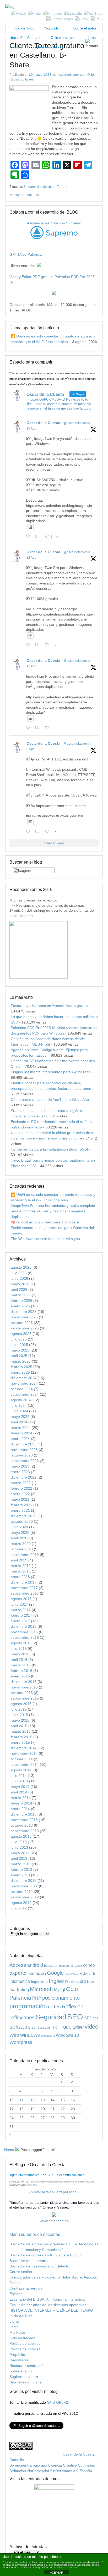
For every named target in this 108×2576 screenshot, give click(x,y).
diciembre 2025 (24, 1312)
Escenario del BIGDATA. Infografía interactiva (47, 2299)
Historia (85, 1973)
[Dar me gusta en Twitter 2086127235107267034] (48, 832)
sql (34, 2027)
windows (30, 2035)
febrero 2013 (21, 1869)
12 (33, 2100)
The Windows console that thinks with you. (46, 1239)
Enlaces (16, 47)
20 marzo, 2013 (40, 75)
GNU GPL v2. (58, 2402)
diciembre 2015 (24, 1682)
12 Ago (31, 558)
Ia (93, 1973)
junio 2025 (19, 1345)
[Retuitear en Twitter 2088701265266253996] (38, 537)
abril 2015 (19, 1726)
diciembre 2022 (24, 1477)
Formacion (37, 1973)
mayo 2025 (20, 1350)
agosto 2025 (21, 1334)
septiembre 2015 (25, 1698)
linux (91, 1982)
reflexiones (22, 2018)
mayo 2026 (20, 1284)
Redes (14, 79)
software (20, 2027)
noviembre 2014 (24, 1753)
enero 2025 (20, 1372)
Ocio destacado (64, 38)
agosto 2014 (21, 1770)
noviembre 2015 (24, 1687)
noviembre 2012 (24, 1886)
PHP (37, 1998)
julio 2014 (19, 1776)
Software (27, 79)
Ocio (91, 75)
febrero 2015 (21, 1737)
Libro (81, 1981)
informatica (20, 1981)
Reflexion (73, 2007)
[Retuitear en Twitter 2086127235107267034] (38, 832)
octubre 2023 (22, 1455)
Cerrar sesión (21, 2272)
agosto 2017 (21, 1599)
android (35, 1965)
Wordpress (21, 2042)
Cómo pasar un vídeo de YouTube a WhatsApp (50, 1100)
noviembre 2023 (24, 1450)
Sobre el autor (85, 28)
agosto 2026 (21, 1267)
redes (54, 2007)
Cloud (78, 1966)
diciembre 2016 (24, 1626)
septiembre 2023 (25, 1461)
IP (66, 1982)
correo (89, 1965)
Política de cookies (25, 2343)
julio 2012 (19, 1908)
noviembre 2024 (24, 1383)
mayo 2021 (20, 1499)
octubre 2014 (22, 1759)
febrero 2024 (21, 1433)
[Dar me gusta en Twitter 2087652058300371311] (48, 728)
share (52, 187)
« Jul (13, 2134)
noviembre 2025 (24, 1317)
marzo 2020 (21, 1544)
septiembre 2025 (25, 1328)
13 (43, 2100)
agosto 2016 (21, 1643)
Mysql (60, 1989)
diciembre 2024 (24, 1378)
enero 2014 (20, 1809)
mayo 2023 (20, 1466)
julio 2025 (19, 1339)
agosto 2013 (21, 1836)
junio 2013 (19, 1847)
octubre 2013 (22, 1825)
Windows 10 (67, 2035)
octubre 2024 (22, 1389)
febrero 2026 (21, 1300)
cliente (41, 187)
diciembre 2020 (24, 1516)
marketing (19, 1990)
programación (28, 2006)
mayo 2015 (20, 1720)
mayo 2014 (20, 1787)
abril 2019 (19, 1560)
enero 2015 (20, 1742)
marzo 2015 (21, 1731)
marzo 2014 (21, 1798)
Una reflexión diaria (26, 38)
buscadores (66, 1966)
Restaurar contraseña (28, 2366)
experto (18, 1973)
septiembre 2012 (25, 1897)
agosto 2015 (21, 1704)
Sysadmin (45, 2027)
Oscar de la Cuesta (43, 423)
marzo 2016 (21, 1665)
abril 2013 (19, 1858)
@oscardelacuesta (77, 423)
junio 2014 (19, 1781)
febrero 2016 (21, 1671)
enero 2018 (20, 1577)
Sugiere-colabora (24, 2377)
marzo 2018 (21, 1571)
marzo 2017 (21, 1610)
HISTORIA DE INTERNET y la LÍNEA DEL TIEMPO (51, 2310)
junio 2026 (19, 1278)
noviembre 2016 (24, 1632)
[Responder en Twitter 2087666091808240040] (29, 645)
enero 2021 (20, 1510)
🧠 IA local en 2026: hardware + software (45, 1222)
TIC (55, 2028)
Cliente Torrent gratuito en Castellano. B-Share (47, 55)
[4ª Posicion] (39, 977)
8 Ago (31, 749)
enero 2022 (20, 1494)
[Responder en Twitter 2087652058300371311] (29, 728)
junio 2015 (19, 1715)
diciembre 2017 (24, 1582)
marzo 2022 (21, 1483)
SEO (75, 2017)
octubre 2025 (22, 1323)
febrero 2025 (21, 1367)
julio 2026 (19, 1273)
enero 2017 (20, 1621)
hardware (72, 1973)
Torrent (62, 187)
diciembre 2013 (24, 1814)
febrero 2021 (21, 1505)
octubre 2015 (22, 1693)
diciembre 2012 (24, 1881)
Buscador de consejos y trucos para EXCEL (46, 2255)
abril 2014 (19, 1792)
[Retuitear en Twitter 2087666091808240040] (38, 645)
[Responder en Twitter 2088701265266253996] (29, 537)
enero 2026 (20, 1306)
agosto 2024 (21, 1400)
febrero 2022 (21, 1488)
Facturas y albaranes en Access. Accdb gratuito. (51, 1006)
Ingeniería (39, 1982)
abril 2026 (19, 1289)
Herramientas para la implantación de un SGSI (49, 1149)
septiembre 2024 (25, 1394)
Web (14, 2035)
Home (9, 2150)
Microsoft (41, 1989)
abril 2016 (19, 1660)
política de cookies (67, 2567)
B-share (29, 187)
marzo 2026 (21, 1295)
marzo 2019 (21, 1566)
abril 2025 (19, 1356)
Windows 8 (48, 2036)
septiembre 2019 (25, 1555)
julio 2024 (19, 1405)
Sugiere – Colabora (48, 47)
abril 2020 (19, 1538)
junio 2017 (19, 1604)
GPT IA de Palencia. (26, 254)
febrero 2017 (21, 1615)
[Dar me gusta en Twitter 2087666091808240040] (48, 645)
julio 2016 (19, 1649)
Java (72, 1982)
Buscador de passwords (29, 2261)
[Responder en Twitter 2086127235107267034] (29, 832)
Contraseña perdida (26, 2288)
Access (18, 1965)
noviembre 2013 (24, 1820)
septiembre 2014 (25, 1765)
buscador (51, 1966)
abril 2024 (19, 1422)
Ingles (56, 1981)
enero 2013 (20, 1875)
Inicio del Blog (22, 28)
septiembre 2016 (25, 1637)
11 (21, 2100)
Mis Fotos (18, 2332)
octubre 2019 (22, 1549)
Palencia (20, 1998)
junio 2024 (19, 1411)
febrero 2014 (21, 1803)
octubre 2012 (22, 1892)
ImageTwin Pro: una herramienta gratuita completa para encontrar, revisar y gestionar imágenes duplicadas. (53, 1211)
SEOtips (91, 2018)
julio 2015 (19, 1709)
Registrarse (19, 2360)
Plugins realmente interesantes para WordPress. (51, 1072)
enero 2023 (20, 1472)
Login (14, 2327)
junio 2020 (19, 1527)
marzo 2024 (21, 1428)
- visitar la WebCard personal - (54, 2192)
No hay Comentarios (24, 195)
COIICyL (32, 2185)
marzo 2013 (21, 1864)
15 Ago (31, 429)
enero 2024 (20, 1439)
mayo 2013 (20, 1853)
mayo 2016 (20, 1654)
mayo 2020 (20, 1533)
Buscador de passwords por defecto (39, 2266)
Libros (91, 38)
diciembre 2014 (24, 1748)
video (91, 2027)
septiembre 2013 (25, 1831)
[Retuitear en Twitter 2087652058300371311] (38, 728)
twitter (78, 2027)
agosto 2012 (21, 1903)
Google (55, 1973)
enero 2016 (20, 1676)
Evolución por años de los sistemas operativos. (48, 2305)
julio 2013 (19, 1842)
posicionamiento (61, 1998)
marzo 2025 (21, 1361)
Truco (65, 2027)
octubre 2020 (22, 1521)
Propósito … (54, 28)
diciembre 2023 (24, 1444)
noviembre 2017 (24, 1588)
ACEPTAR (57, 2573)
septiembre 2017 (25, 1593)
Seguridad (51, 2017)
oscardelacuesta (70, 75)
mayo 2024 (20, 1416)
